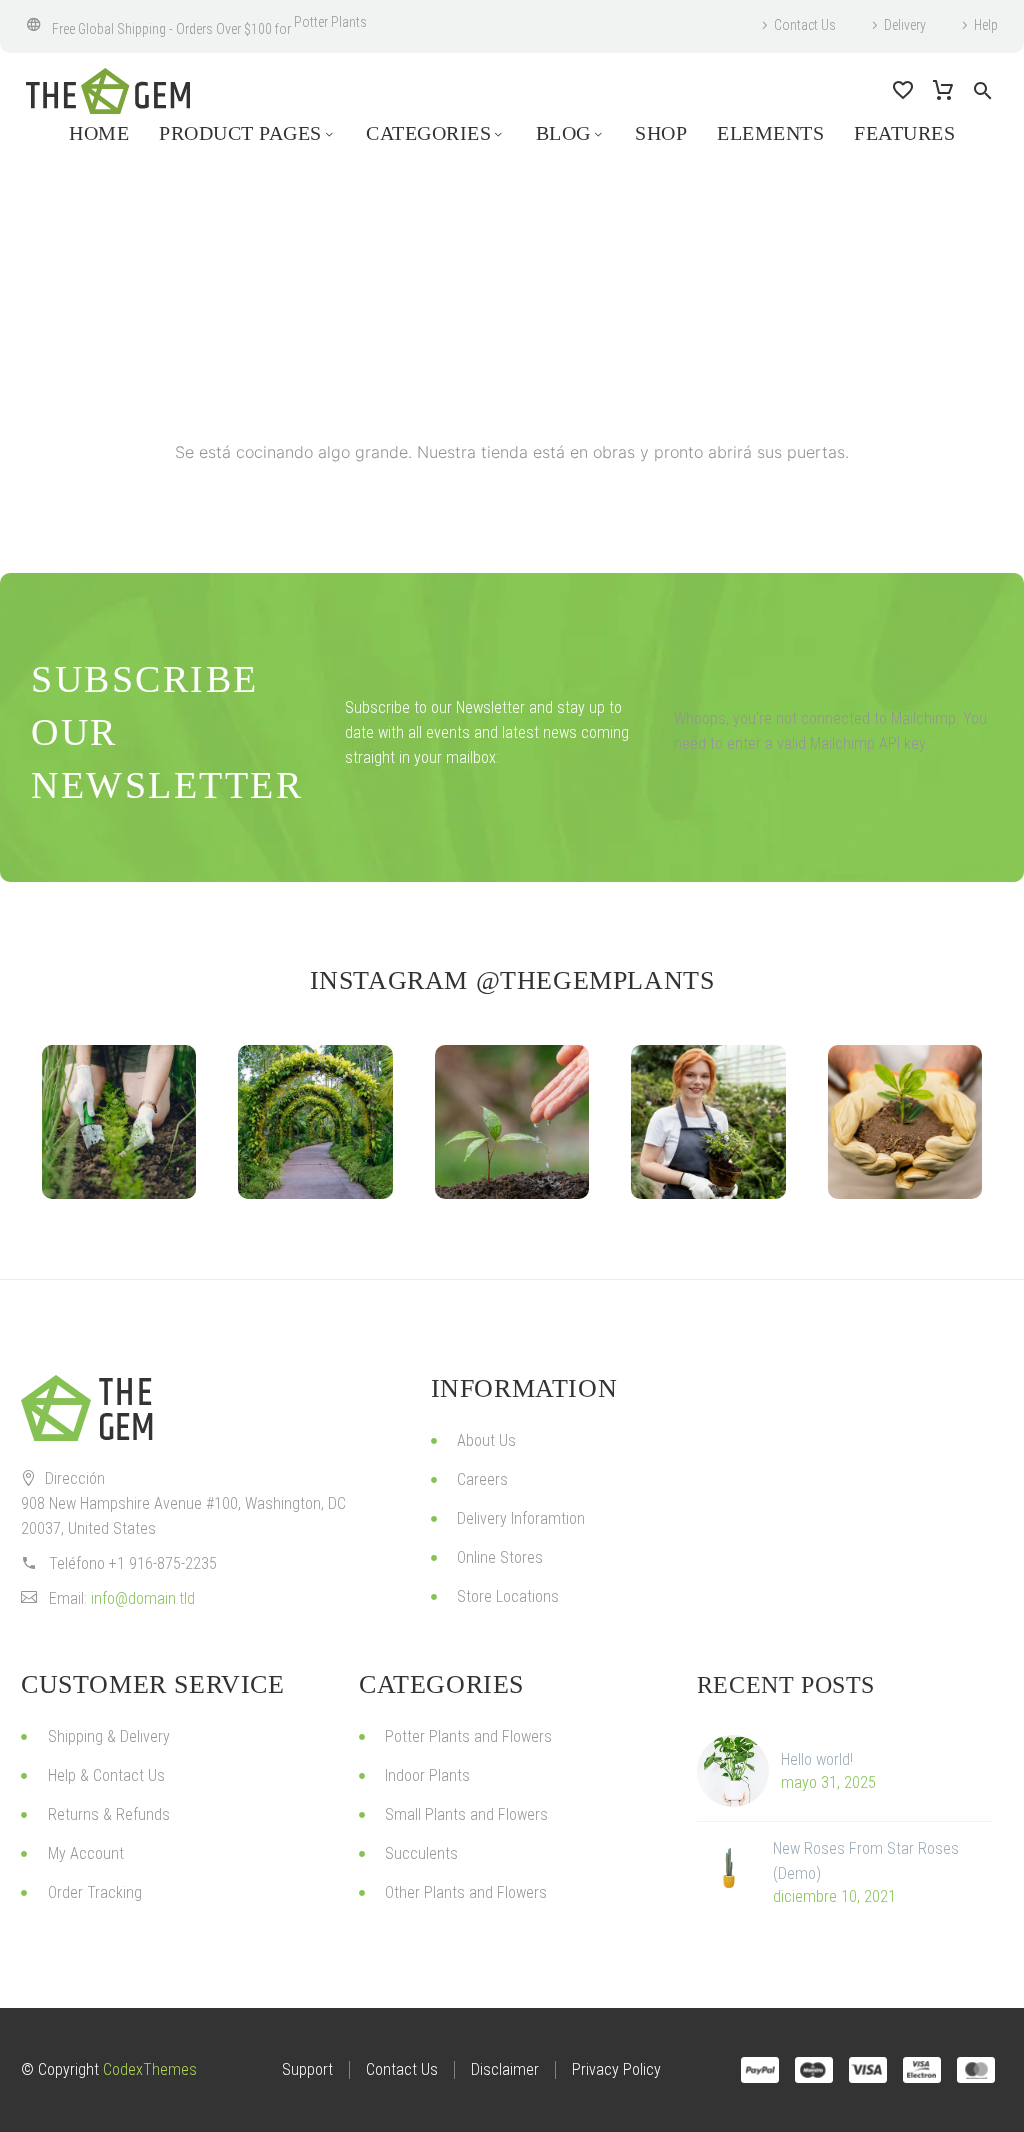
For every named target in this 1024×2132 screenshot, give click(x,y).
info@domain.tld (143, 1598)
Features (904, 133)
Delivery (905, 25)
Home (99, 133)
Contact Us (805, 25)
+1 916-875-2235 (163, 1563)
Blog (563, 133)
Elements (770, 133)
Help (986, 25)
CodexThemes (150, 2069)
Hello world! (817, 1759)
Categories (428, 133)
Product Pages (240, 133)
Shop (661, 133)
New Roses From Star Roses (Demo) (866, 1861)
